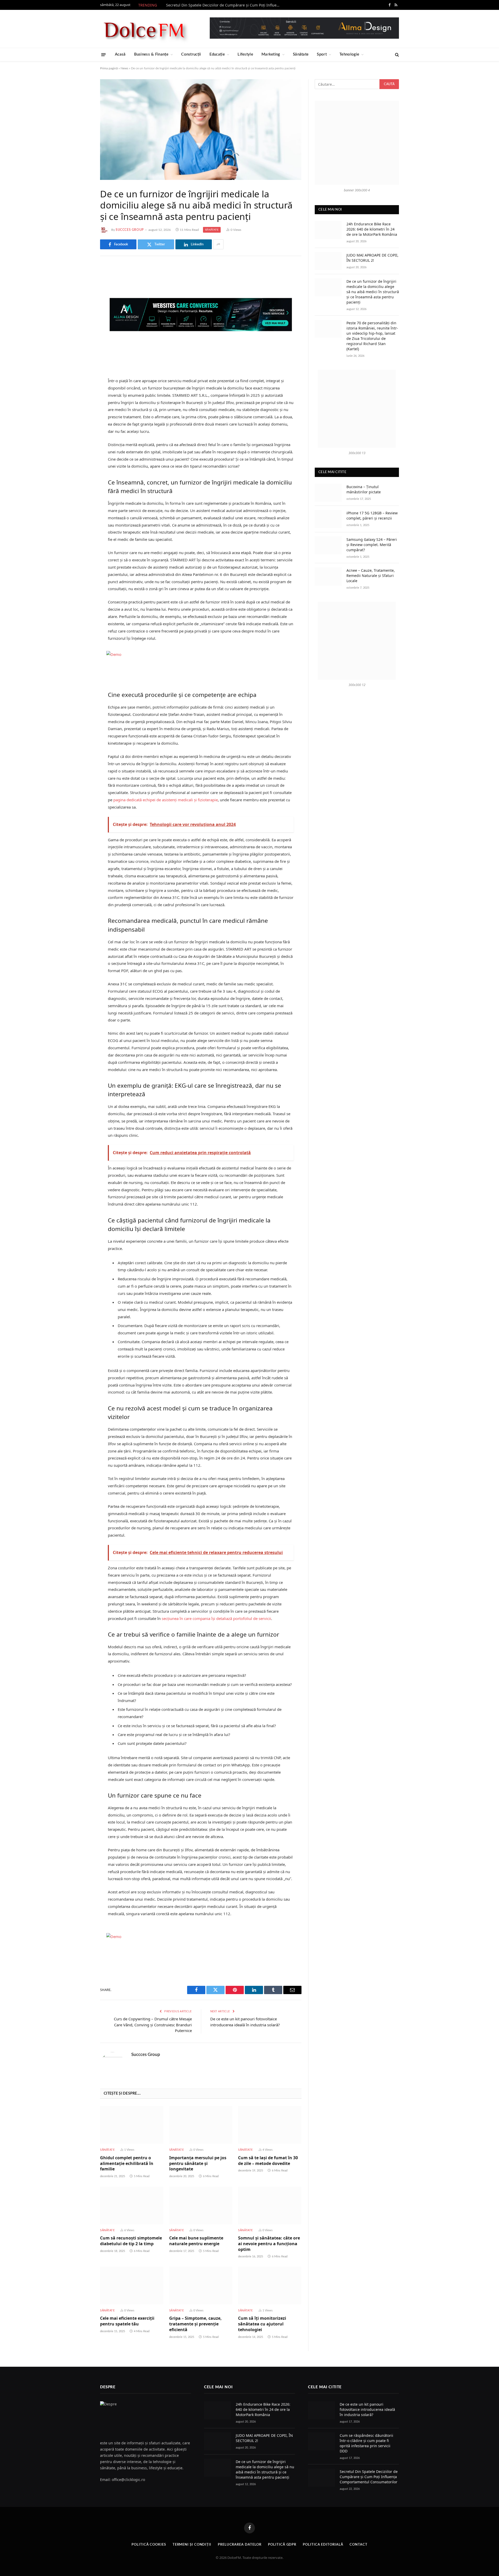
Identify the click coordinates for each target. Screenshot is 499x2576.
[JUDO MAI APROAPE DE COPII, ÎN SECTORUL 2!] (328, 261)
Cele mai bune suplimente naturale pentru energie (196, 2241)
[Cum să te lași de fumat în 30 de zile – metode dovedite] (270, 2125)
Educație (217, 54)
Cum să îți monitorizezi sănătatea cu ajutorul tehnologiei (262, 2324)
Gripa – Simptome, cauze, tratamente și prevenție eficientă (195, 2324)
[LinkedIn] (82, 309)
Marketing (271, 54)
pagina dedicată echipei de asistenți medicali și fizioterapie (166, 800)
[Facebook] (82, 283)
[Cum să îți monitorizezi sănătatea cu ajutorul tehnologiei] (270, 2286)
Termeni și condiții (192, 2545)
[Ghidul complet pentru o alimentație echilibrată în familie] (132, 2125)
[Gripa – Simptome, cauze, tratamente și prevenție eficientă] (201, 2286)
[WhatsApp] (82, 349)
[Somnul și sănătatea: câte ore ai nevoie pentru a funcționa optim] (270, 2205)
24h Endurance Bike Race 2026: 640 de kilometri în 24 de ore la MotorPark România (372, 229)
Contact (358, 2545)
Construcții (191, 54)
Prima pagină (109, 68)
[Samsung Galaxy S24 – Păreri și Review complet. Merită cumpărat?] (328, 545)
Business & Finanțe (151, 54)
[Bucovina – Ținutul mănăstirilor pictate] (328, 493)
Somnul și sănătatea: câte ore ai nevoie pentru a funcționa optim (269, 2244)
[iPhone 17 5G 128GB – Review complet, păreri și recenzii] (328, 519)
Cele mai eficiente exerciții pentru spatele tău (127, 2321)
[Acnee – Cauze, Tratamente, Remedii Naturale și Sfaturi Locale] (328, 576)
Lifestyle (245, 54)
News (124, 68)
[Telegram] (82, 335)
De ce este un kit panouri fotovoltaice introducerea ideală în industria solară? (367, 2409)
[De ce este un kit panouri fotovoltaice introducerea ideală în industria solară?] (321, 2410)
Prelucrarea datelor (240, 2545)
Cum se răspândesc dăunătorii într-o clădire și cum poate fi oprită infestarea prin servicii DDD (366, 2443)
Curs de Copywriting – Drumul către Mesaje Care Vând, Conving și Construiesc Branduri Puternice (153, 2025)
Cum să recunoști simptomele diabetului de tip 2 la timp (131, 2241)
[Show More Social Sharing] (218, 244)
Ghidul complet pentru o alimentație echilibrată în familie (127, 2164)
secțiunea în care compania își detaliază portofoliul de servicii (216, 1618)
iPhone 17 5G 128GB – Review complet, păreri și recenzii (372, 516)
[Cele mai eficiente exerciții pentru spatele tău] (132, 2286)
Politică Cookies (149, 2545)
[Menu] (104, 54)
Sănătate (301, 54)
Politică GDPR (282, 2545)
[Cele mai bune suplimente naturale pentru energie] (201, 2205)
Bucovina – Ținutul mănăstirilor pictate (364, 489)
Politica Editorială (323, 2545)
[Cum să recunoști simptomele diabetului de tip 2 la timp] (132, 2205)
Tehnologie (349, 54)
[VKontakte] (82, 322)
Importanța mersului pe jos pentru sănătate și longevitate (198, 2164)
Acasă (120, 54)
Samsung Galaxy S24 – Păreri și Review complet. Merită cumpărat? (372, 545)
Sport (322, 54)
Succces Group (130, 230)
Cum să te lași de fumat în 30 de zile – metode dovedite (268, 2161)
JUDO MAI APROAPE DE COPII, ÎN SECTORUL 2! (372, 258)
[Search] (396, 55)
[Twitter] (82, 296)
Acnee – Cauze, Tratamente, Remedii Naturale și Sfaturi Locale (371, 576)
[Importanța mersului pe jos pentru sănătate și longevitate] (201, 2125)
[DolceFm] (145, 29)
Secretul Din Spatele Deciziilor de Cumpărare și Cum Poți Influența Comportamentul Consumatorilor (225, 5)
